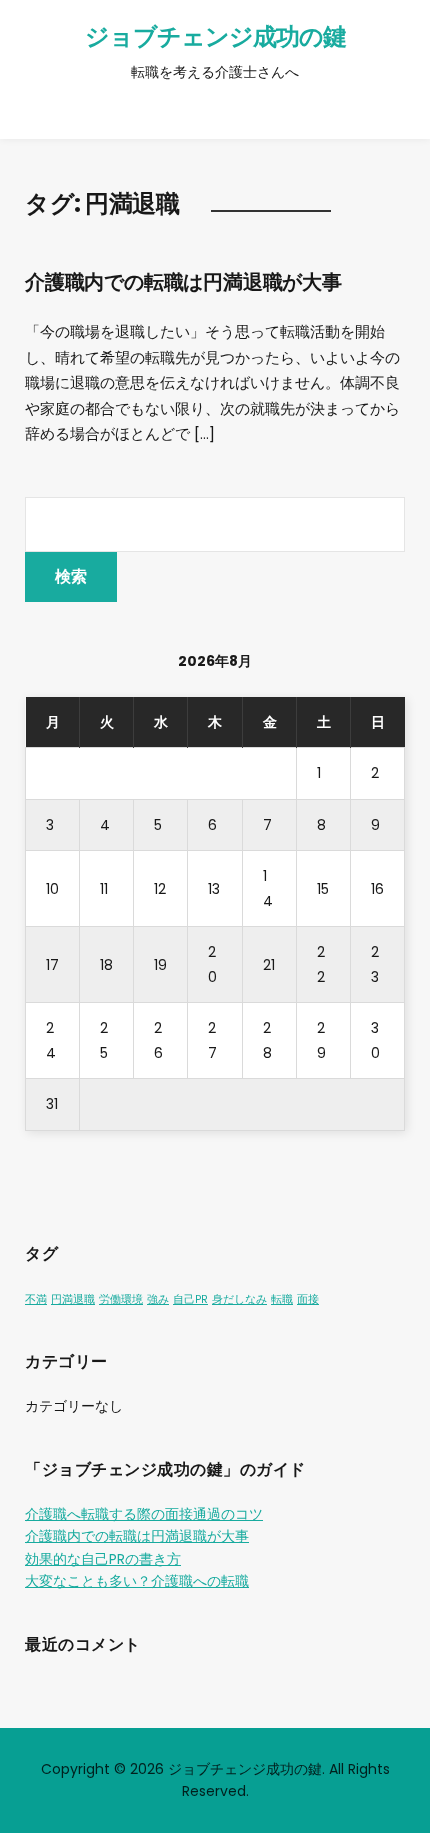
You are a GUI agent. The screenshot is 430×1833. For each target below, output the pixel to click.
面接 (308, 1299)
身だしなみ (239, 1299)
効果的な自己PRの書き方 (103, 1559)
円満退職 (73, 1299)
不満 (36, 1299)
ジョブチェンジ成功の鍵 (215, 36)
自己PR (190, 1299)
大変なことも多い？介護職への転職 (137, 1581)
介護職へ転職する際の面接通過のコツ (144, 1514)
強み (158, 1299)
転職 (282, 1299)
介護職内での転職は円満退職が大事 (183, 282)
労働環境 (121, 1299)
